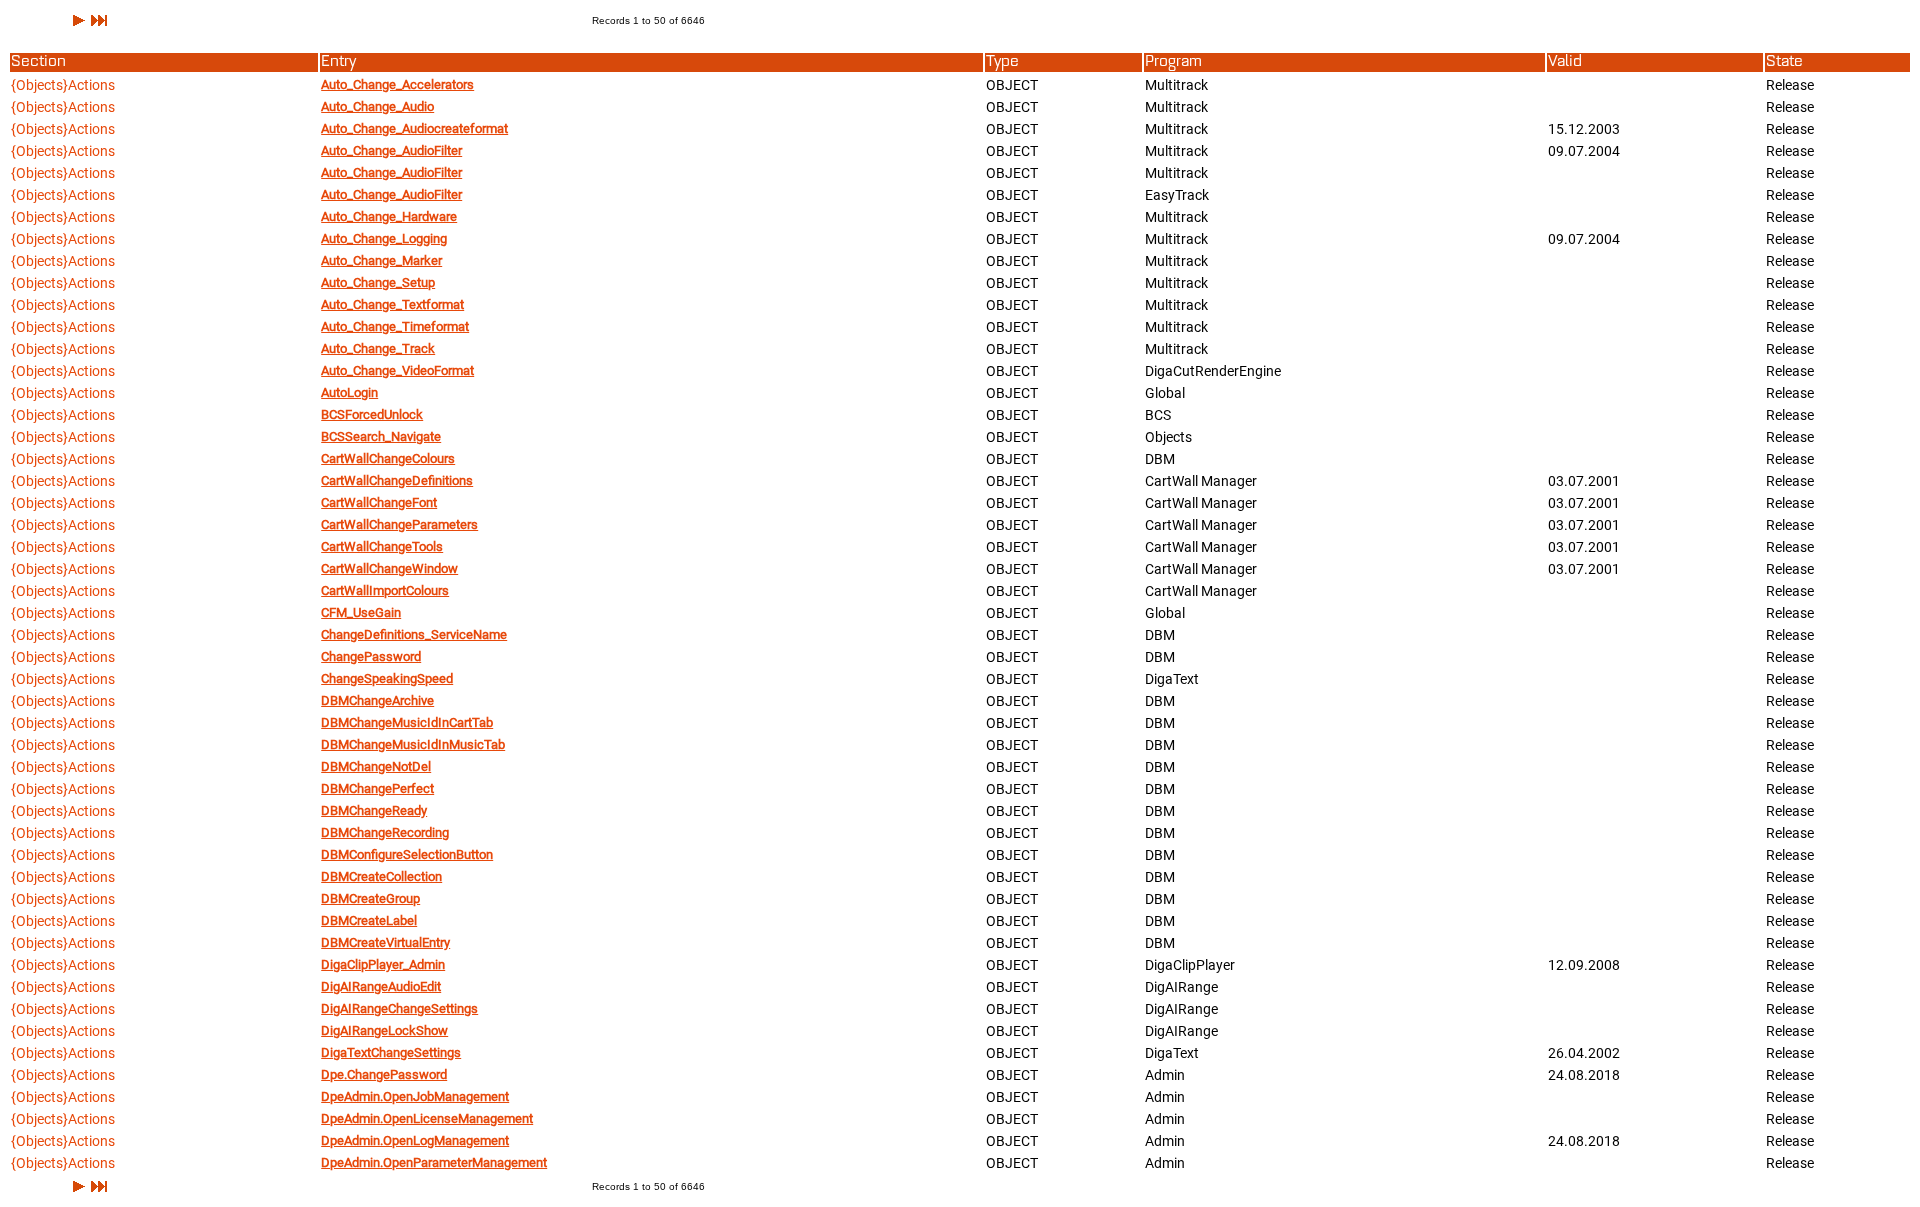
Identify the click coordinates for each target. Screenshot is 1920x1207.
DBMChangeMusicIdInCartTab (407, 722)
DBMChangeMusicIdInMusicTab (413, 744)
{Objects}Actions (63, 85)
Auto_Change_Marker (381, 260)
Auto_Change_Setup (378, 282)
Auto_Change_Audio (377, 106)
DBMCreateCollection (381, 876)
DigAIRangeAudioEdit (381, 986)
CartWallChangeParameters (399, 524)
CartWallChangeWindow (389, 568)
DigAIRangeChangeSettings (399, 1008)
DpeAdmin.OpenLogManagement (415, 1140)
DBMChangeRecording (385, 832)
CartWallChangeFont (379, 502)
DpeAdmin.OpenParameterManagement (434, 1162)
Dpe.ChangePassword (384, 1074)
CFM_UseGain (361, 612)
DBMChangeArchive (377, 700)
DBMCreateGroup (370, 898)
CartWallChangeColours (388, 458)
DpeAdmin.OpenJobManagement (415, 1096)
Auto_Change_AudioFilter (391, 150)
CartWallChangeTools (382, 546)
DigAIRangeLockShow (384, 1030)
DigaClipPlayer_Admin (383, 964)
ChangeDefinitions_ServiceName (414, 634)
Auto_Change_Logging (384, 238)
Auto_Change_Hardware (389, 216)
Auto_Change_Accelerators (397, 84)
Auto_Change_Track (378, 348)
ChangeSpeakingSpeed (387, 678)
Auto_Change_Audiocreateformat (414, 128)
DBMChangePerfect (377, 788)
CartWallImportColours (385, 590)
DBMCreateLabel (369, 920)
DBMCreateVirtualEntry (385, 942)
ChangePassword (371, 656)
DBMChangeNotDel (376, 766)
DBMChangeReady (374, 810)
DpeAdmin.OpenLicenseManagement (427, 1118)
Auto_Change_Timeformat (395, 326)
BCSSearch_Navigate (381, 436)
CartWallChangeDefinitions (397, 480)
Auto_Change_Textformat (392, 304)
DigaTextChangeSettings (391, 1052)
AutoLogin (349, 392)
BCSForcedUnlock (372, 414)
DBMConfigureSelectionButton (407, 854)
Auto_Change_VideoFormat (397, 370)
